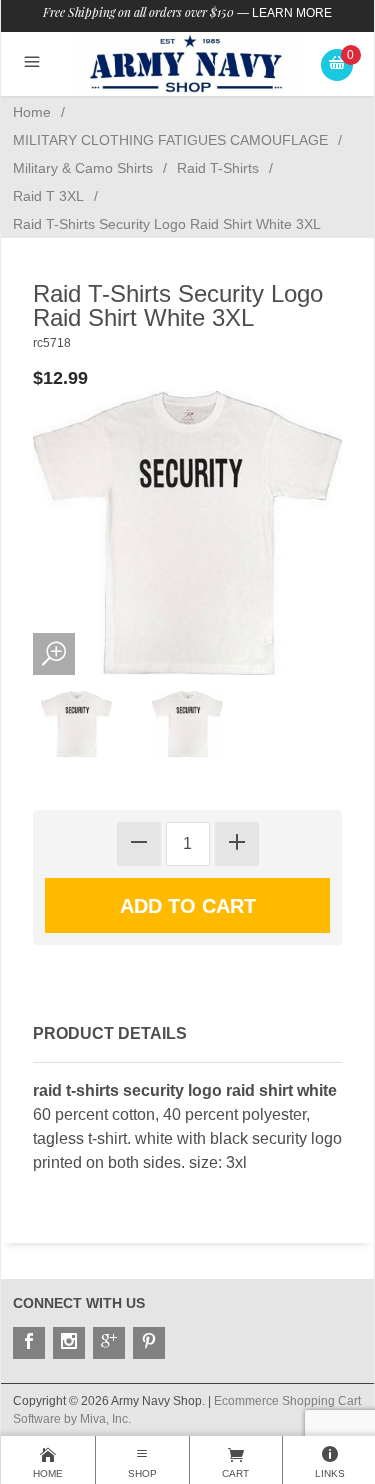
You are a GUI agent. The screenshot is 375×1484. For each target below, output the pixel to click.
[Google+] (109, 1343)
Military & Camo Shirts (83, 168)
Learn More (292, 13)
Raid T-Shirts (218, 168)
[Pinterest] (149, 1343)
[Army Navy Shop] (187, 63)
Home (32, 112)
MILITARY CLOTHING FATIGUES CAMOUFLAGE (170, 140)
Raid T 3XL (48, 196)
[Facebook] (29, 1343)
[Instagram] (69, 1343)
